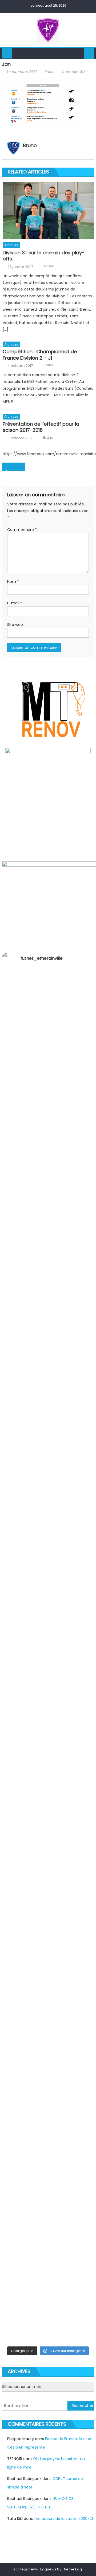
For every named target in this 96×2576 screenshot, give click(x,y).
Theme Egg (72, 2569)
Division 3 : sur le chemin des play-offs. (44, 256)
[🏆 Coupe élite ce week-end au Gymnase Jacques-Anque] (48, 1383)
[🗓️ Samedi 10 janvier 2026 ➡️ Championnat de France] (48, 2259)
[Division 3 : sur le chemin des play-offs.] (48, 211)
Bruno (49, 72)
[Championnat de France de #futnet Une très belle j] (48, 2206)
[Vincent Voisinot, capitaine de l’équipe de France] (48, 2150)
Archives (11, 245)
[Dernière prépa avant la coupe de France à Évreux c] (48, 1655)
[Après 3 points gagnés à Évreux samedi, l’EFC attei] (48, 1934)
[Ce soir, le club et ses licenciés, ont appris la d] (48, 2077)
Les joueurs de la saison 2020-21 (63, 2519)
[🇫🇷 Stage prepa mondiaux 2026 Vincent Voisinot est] (48, 1613)
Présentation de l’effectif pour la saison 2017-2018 (41, 427)
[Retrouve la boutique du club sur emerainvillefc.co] (48, 1778)
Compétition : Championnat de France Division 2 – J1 (40, 355)
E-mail (15, 603)
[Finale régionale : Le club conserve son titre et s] (48, 1566)
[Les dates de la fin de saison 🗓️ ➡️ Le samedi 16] (48, 1257)
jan (9, 470)
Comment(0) (73, 72)
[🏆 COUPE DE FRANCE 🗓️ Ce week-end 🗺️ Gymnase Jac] (48, 1503)
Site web (15, 625)
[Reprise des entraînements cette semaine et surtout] (48, 1005)
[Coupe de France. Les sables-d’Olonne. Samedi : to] (48, 2007)
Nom (13, 581)
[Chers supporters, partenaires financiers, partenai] (48, 2315)
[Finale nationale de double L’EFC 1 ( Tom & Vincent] (48, 1065)
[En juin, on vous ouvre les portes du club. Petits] (48, 1181)
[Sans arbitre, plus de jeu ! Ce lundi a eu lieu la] (48, 1841)
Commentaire (22, 530)
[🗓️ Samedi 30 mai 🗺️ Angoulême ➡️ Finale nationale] (48, 1117)
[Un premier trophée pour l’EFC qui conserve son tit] (48, 1722)
